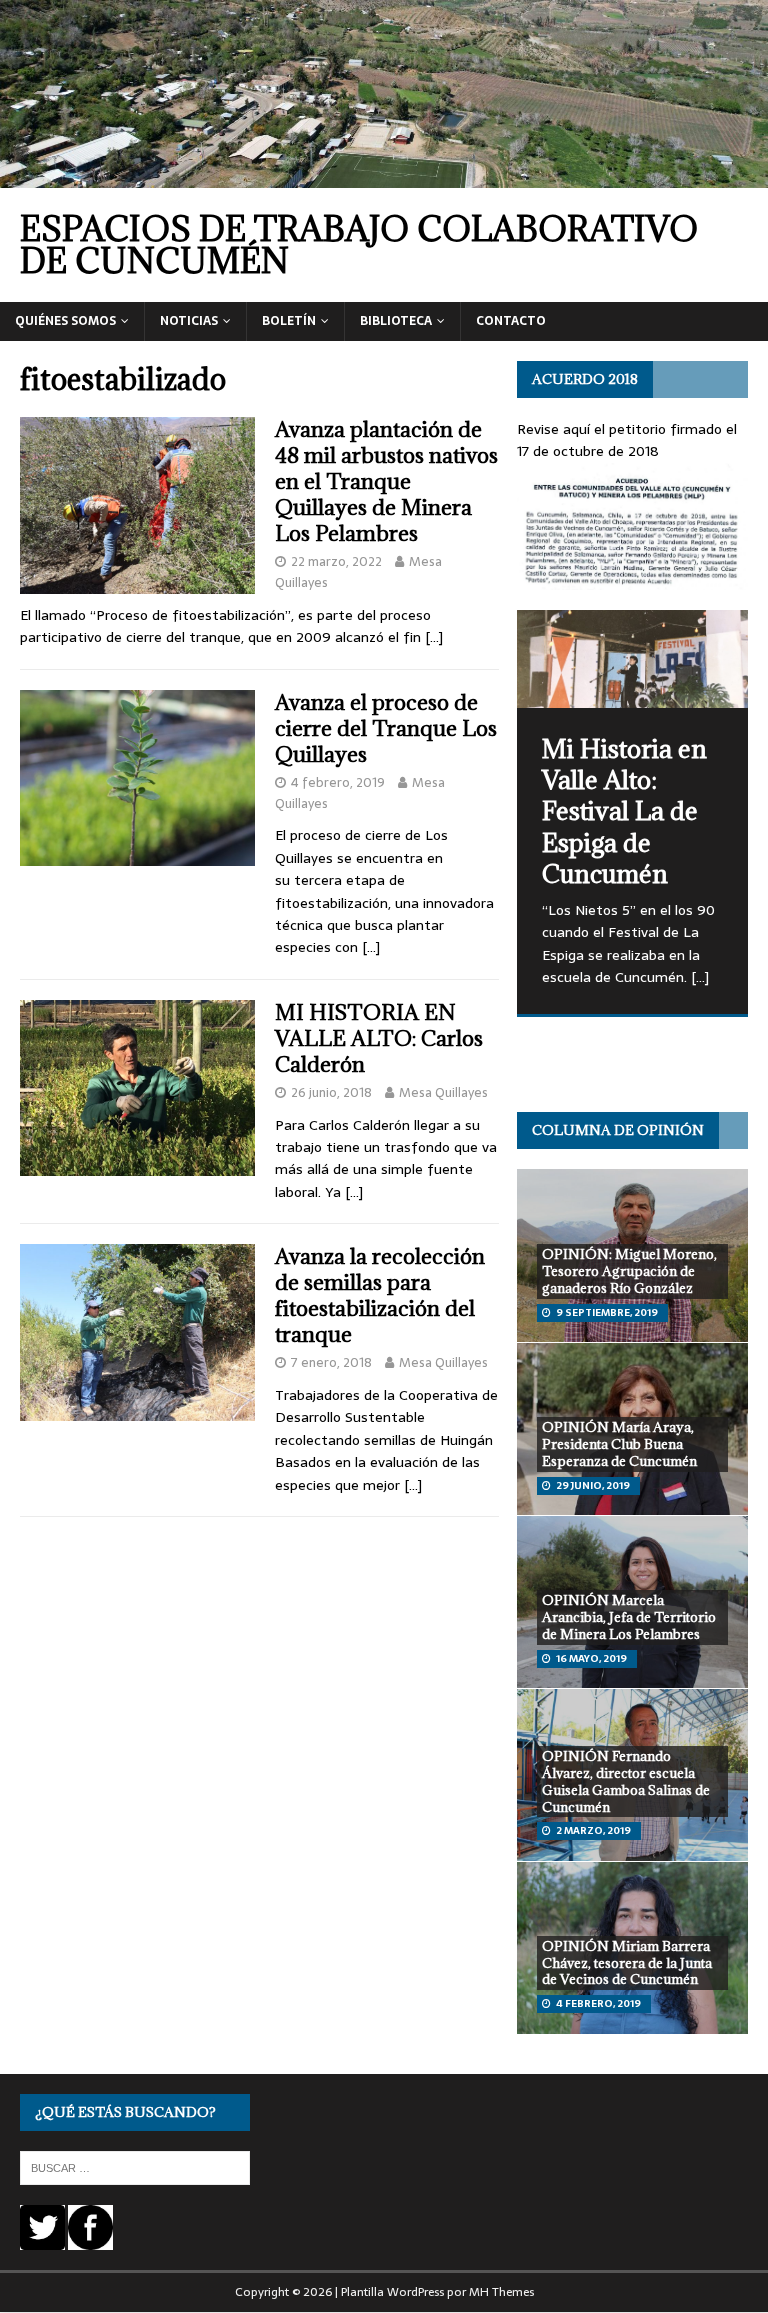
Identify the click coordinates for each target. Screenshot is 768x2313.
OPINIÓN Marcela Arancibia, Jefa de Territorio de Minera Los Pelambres (629, 1617)
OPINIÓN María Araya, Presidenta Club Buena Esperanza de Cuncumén (619, 1444)
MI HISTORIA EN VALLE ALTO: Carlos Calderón (379, 1038)
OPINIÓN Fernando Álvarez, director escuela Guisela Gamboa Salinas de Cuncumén (626, 1781)
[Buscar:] (135, 2166)
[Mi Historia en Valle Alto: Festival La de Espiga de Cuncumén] (632, 659)
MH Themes (501, 2292)
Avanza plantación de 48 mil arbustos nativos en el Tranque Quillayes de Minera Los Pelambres (386, 481)
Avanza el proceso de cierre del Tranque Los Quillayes (386, 728)
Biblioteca (396, 321)
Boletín (289, 321)
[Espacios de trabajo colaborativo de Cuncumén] (384, 177)
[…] (434, 637)
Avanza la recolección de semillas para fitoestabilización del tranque (380, 1295)
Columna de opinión (618, 1130)
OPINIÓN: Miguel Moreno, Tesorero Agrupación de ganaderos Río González (629, 1271)
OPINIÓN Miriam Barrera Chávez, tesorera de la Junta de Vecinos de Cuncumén (627, 1963)
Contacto (511, 321)
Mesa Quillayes (443, 1092)
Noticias (189, 321)
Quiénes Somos (65, 321)
